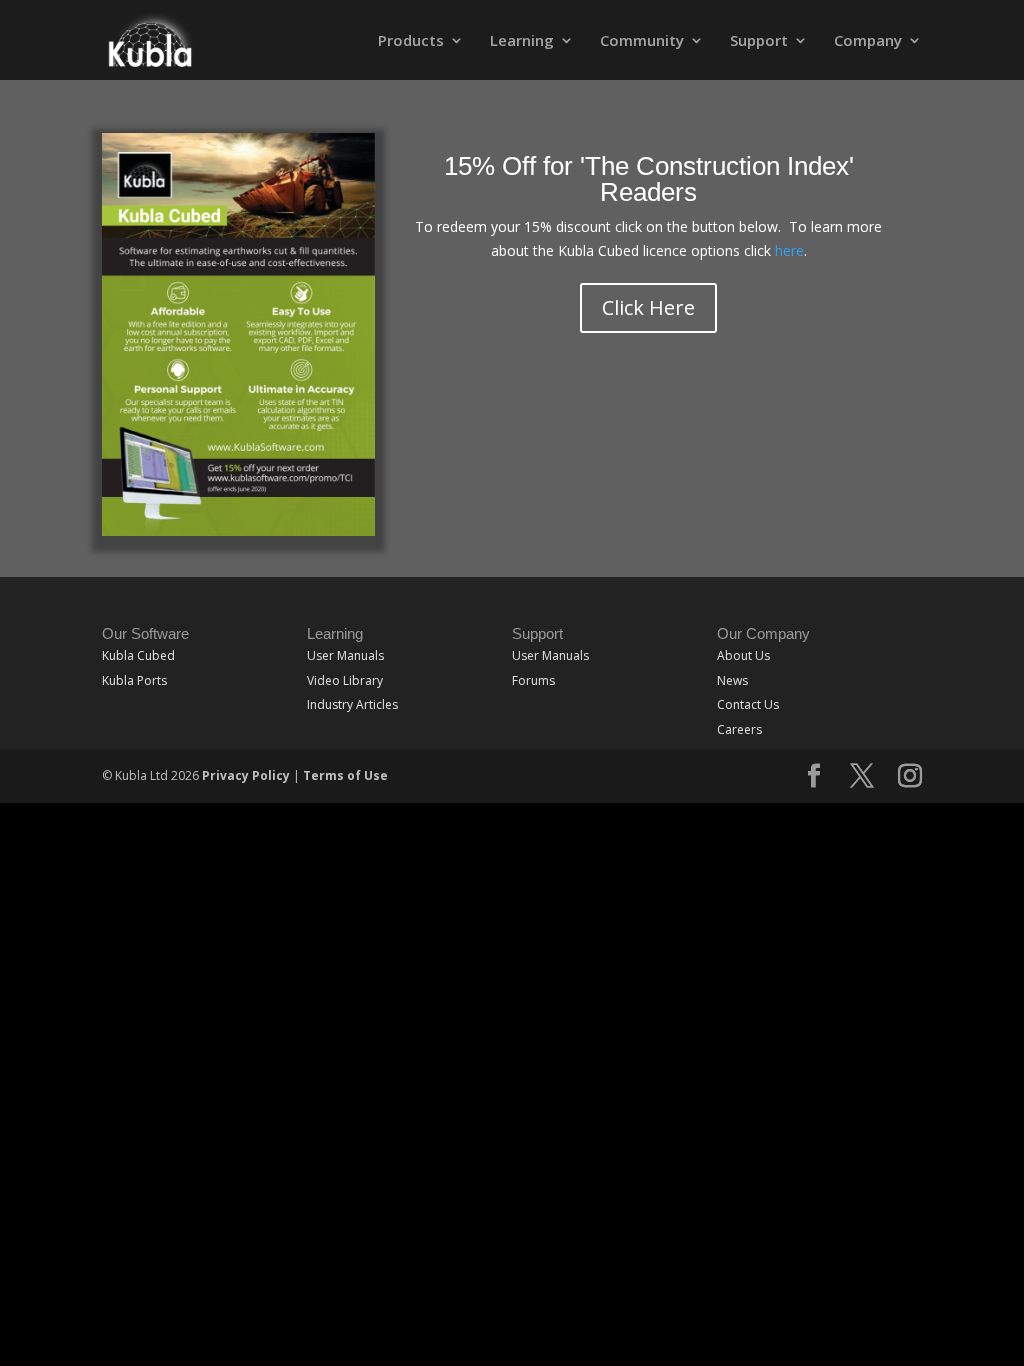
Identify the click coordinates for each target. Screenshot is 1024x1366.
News (732, 680)
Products (411, 41)
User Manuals (345, 655)
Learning (522, 41)
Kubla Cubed (138, 655)
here (789, 250)
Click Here (648, 307)
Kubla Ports (134, 680)
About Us (743, 655)
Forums (533, 680)
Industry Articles (352, 704)
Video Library (345, 680)
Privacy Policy (246, 775)
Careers (739, 729)
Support (759, 41)
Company (868, 41)
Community (642, 41)
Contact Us (748, 704)
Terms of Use (345, 775)
